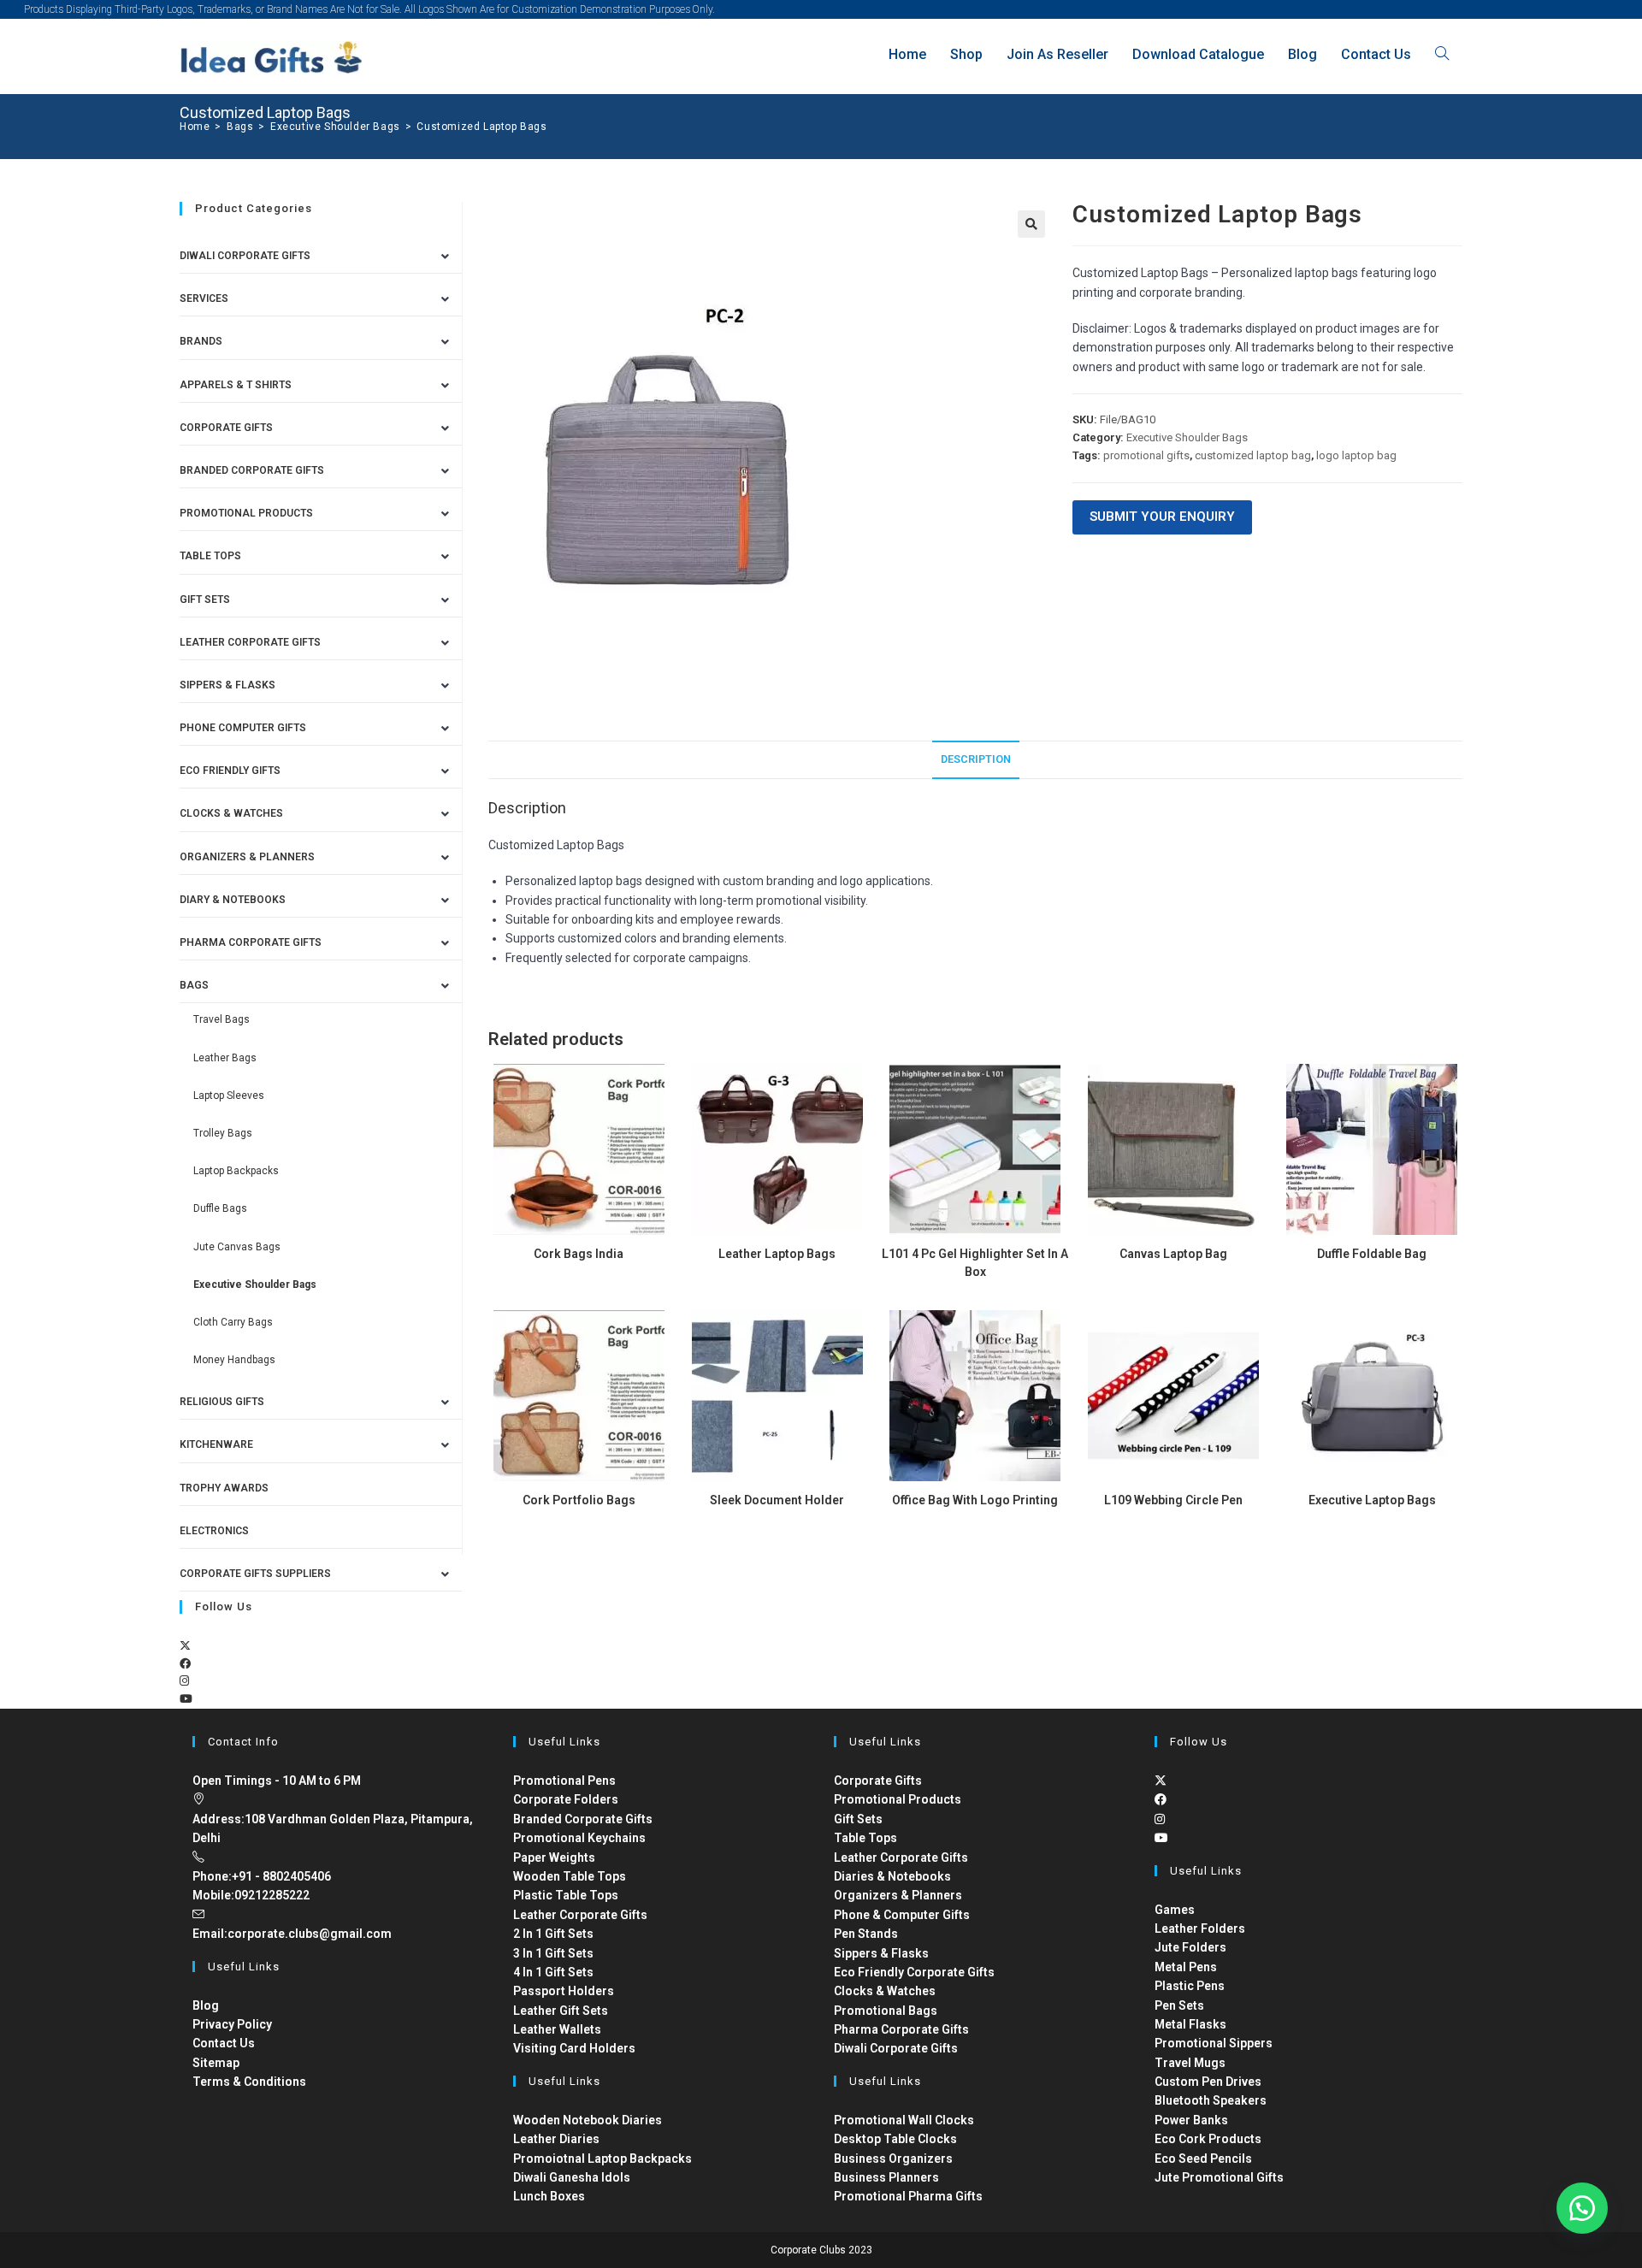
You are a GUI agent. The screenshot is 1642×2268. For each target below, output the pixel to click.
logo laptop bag (1356, 455)
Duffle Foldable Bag (1372, 1254)
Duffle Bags (220, 1208)
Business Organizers (893, 2159)
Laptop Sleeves (229, 1096)
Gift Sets (205, 599)
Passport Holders (564, 1991)
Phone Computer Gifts (243, 728)
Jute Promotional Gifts (1219, 2177)
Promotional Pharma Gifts (908, 2196)
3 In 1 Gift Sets (553, 1953)
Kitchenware (216, 1444)
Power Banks (1191, 2120)
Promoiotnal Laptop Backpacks (602, 2159)
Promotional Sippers (1214, 2043)
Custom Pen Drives (1208, 2082)
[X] (185, 1646)
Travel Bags (221, 1019)
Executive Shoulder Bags (1187, 437)
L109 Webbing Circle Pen (1173, 1500)
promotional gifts (1146, 455)
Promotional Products (246, 513)
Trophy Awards (224, 1488)
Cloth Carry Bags (233, 1322)
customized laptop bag (1253, 455)
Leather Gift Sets (561, 2011)
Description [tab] (976, 759)
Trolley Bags (223, 1133)
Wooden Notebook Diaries (588, 2120)
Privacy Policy (232, 2024)
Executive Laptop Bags (1372, 1500)
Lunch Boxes (549, 2196)
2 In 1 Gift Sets (553, 1934)
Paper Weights (554, 1858)
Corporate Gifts (226, 428)
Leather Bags (225, 1058)
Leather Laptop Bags (777, 1254)
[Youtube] (186, 1699)
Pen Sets (1179, 2005)
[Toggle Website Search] (1442, 54)
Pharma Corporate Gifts (251, 942)
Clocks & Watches (231, 813)
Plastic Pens (1190, 1986)
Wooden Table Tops (570, 1876)
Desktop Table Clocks (895, 2139)
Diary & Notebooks (233, 900)
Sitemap (216, 2063)
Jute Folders (1190, 1947)
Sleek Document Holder (777, 1500)
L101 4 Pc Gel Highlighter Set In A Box (975, 1263)
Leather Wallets (557, 2029)
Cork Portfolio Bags (579, 1500)
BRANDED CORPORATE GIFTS (252, 470)
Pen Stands (866, 1934)
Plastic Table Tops (566, 1895)
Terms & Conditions (249, 2082)
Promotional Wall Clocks (904, 2120)
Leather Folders (1200, 1928)
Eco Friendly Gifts (230, 771)
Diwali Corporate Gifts (245, 256)
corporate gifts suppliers (255, 1574)
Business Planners (886, 2177)
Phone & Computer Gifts (902, 1915)
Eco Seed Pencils (1203, 2159)
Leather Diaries (556, 2139)
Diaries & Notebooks (892, 1876)
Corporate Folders (566, 1799)
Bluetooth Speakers (1211, 2100)
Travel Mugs (1190, 2063)
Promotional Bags (886, 2011)
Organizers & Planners (247, 857)
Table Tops (210, 556)
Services (204, 298)
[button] (1031, 224)
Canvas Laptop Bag (1173, 1254)
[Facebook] (185, 1664)
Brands (201, 341)
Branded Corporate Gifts (583, 1819)
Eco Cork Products (1208, 2139)
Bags (194, 985)
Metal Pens (1186, 1967)
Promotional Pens (564, 1781)
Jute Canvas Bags (237, 1247)
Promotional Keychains (579, 1838)
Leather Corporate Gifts (250, 642)
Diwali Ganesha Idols (572, 2177)
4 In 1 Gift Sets (553, 1972)
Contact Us (224, 2043)
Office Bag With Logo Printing (975, 1500)
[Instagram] (184, 1681)
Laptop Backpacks (236, 1171)
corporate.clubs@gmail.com (310, 1934)
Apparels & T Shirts (236, 385)
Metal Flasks (1190, 2024)
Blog (206, 2005)
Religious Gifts (222, 1402)
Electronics (214, 1531)
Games (1175, 1910)
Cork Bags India (579, 1254)
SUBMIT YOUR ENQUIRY (1162, 517)
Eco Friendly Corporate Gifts (914, 1972)
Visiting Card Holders (574, 2048)
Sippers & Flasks (227, 685)
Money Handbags (234, 1360)
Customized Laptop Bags (481, 127)
